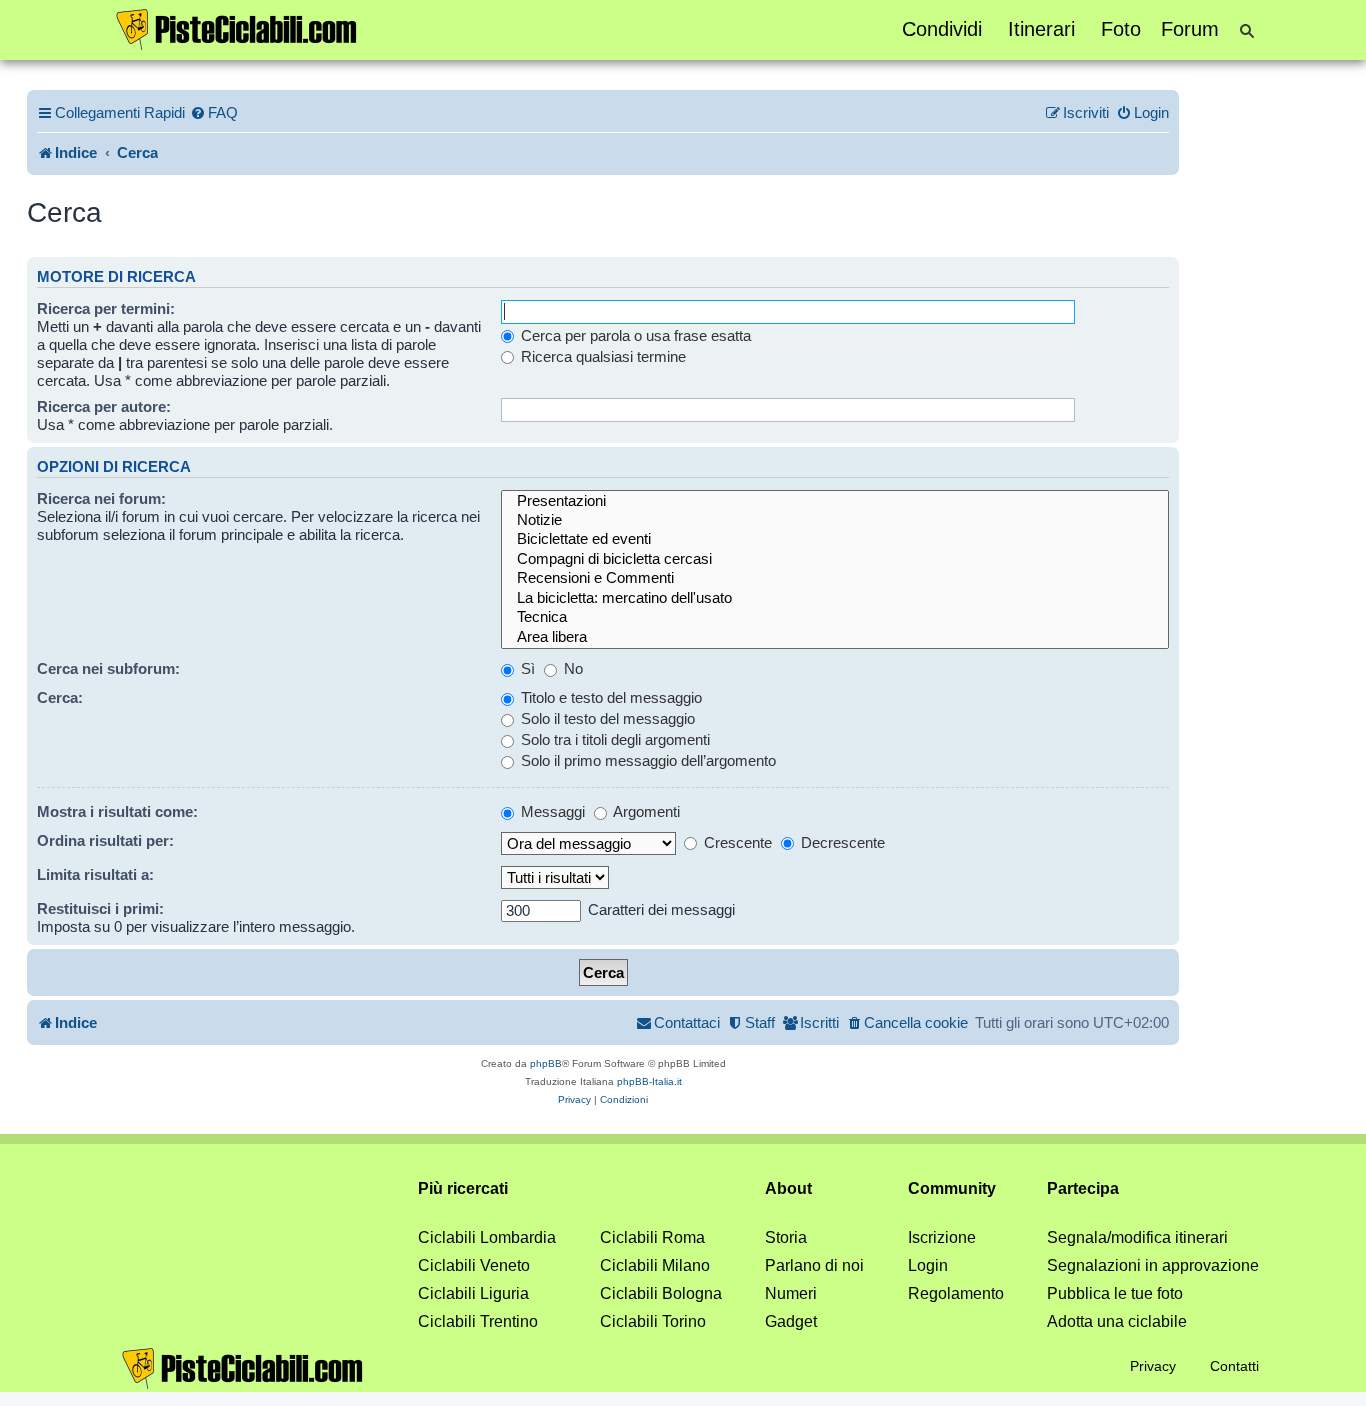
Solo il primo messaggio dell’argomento (646, 760)
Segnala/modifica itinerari (1137, 1237)
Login (928, 1265)
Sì (526, 668)
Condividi (942, 29)
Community (952, 1188)
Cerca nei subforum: (108, 668)
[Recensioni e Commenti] (835, 578)
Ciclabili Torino (653, 1321)
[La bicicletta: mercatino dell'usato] (835, 598)
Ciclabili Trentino (478, 1321)
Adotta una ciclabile (1117, 1321)
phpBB (546, 1063)
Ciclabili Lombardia (487, 1237)
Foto (1121, 29)
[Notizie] (835, 520)
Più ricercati (463, 1188)
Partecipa (1083, 1188)
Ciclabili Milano (655, 1265)
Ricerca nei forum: (101, 498)
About (788, 1188)
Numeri (791, 1293)
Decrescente (841, 842)
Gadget (791, 1321)
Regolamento (956, 1293)
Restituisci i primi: (100, 908)
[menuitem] (214, 113)
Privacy (1153, 1366)
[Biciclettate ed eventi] (835, 539)
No (571, 668)
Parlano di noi (814, 1265)
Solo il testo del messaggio (606, 718)
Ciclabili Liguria (473, 1293)
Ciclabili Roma (652, 1237)
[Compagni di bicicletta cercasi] (835, 559)
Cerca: (60, 697)
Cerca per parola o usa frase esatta (634, 335)
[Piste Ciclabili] (237, 28)
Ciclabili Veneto (474, 1265)
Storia (786, 1237)
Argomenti (645, 811)
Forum (1190, 29)
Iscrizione (942, 1237)
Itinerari (1041, 29)
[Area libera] (835, 637)
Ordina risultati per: (105, 840)
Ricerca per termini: (106, 308)
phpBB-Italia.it (649, 1081)
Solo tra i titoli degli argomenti (613, 739)
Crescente (736, 842)
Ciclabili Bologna (661, 1293)
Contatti (1234, 1366)
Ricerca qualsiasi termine (601, 356)
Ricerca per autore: (104, 406)
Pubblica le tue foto (1115, 1293)
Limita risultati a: (95, 874)
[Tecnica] (835, 617)
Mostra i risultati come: (117, 811)
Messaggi (551, 811)
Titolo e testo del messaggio (609, 697)
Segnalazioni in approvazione (1153, 1265)
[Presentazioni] (835, 501)
